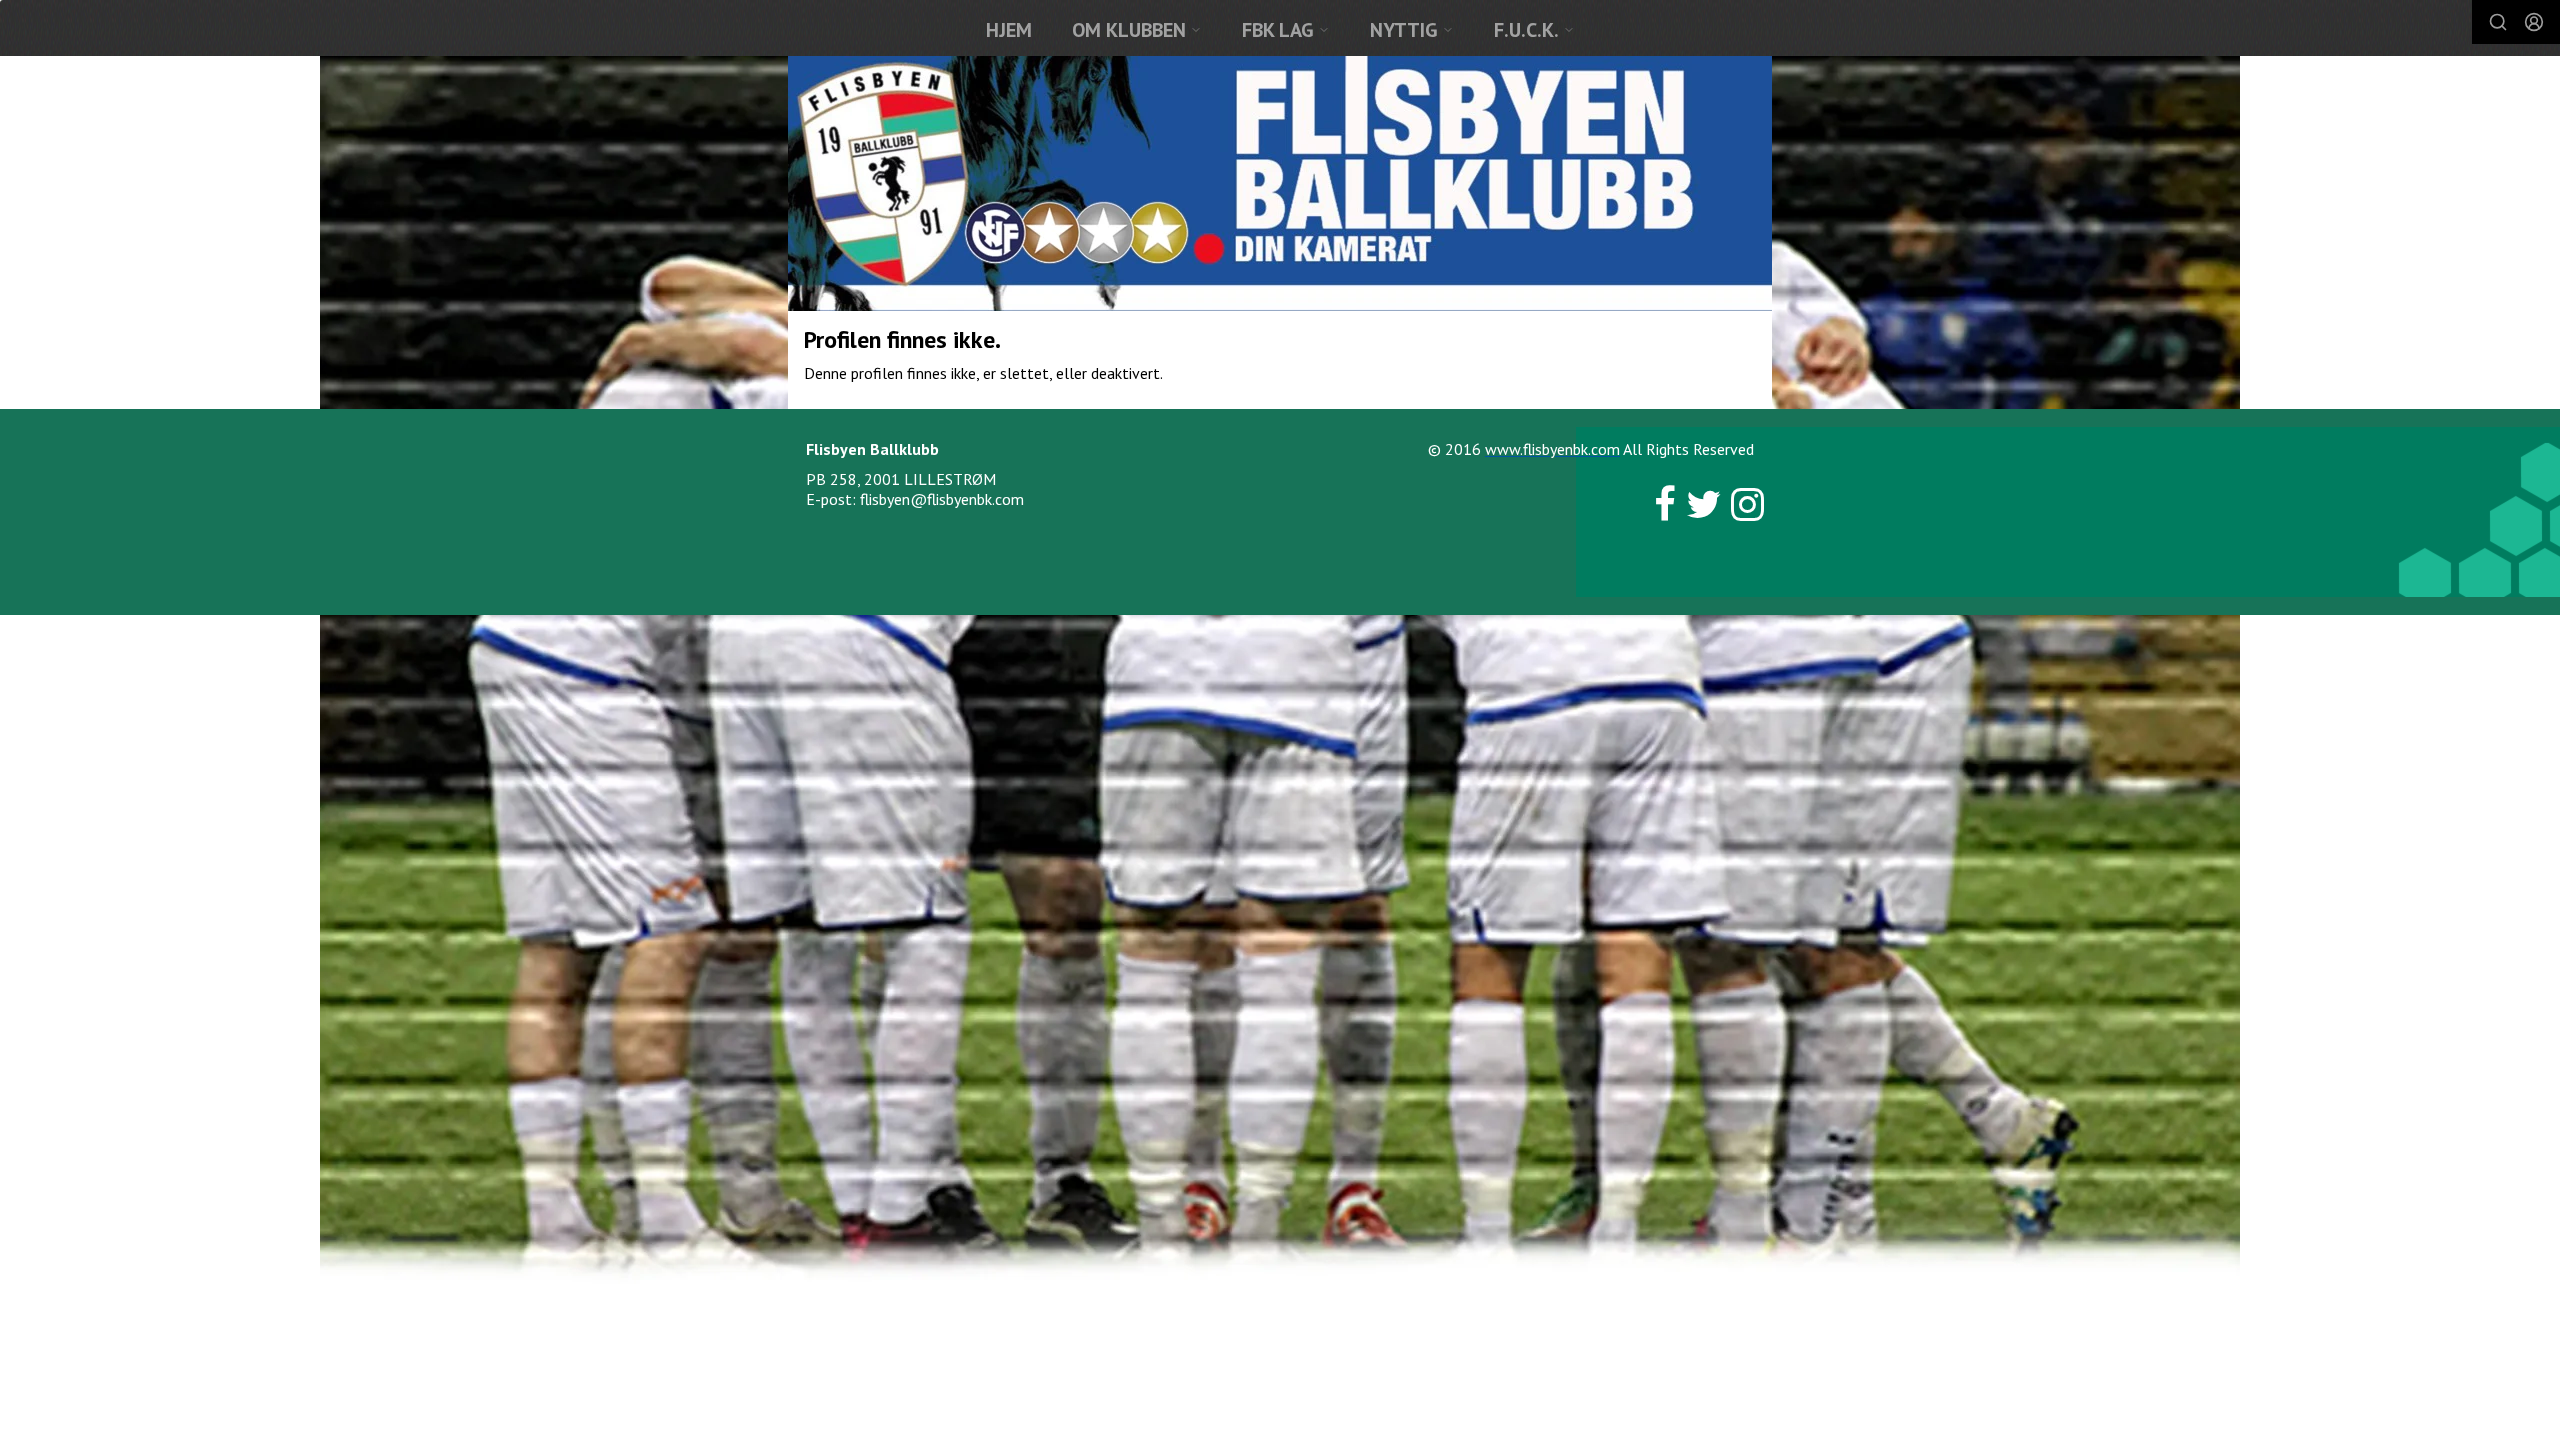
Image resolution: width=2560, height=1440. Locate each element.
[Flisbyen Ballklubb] (1280, 183)
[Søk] (2498, 22)
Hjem (1009, 30)
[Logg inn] (2534, 22)
